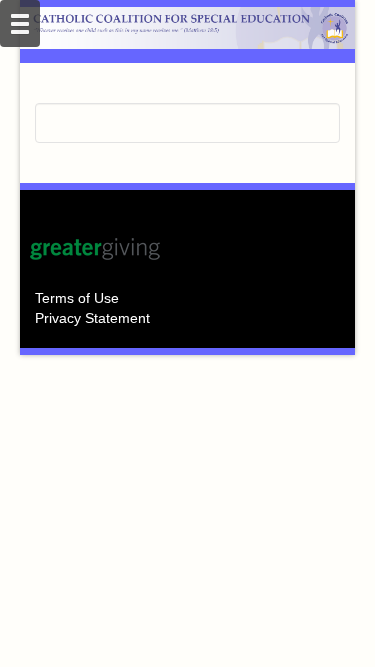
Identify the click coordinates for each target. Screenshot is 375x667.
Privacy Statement (92, 318)
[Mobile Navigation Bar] (20, 23)
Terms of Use (77, 298)
